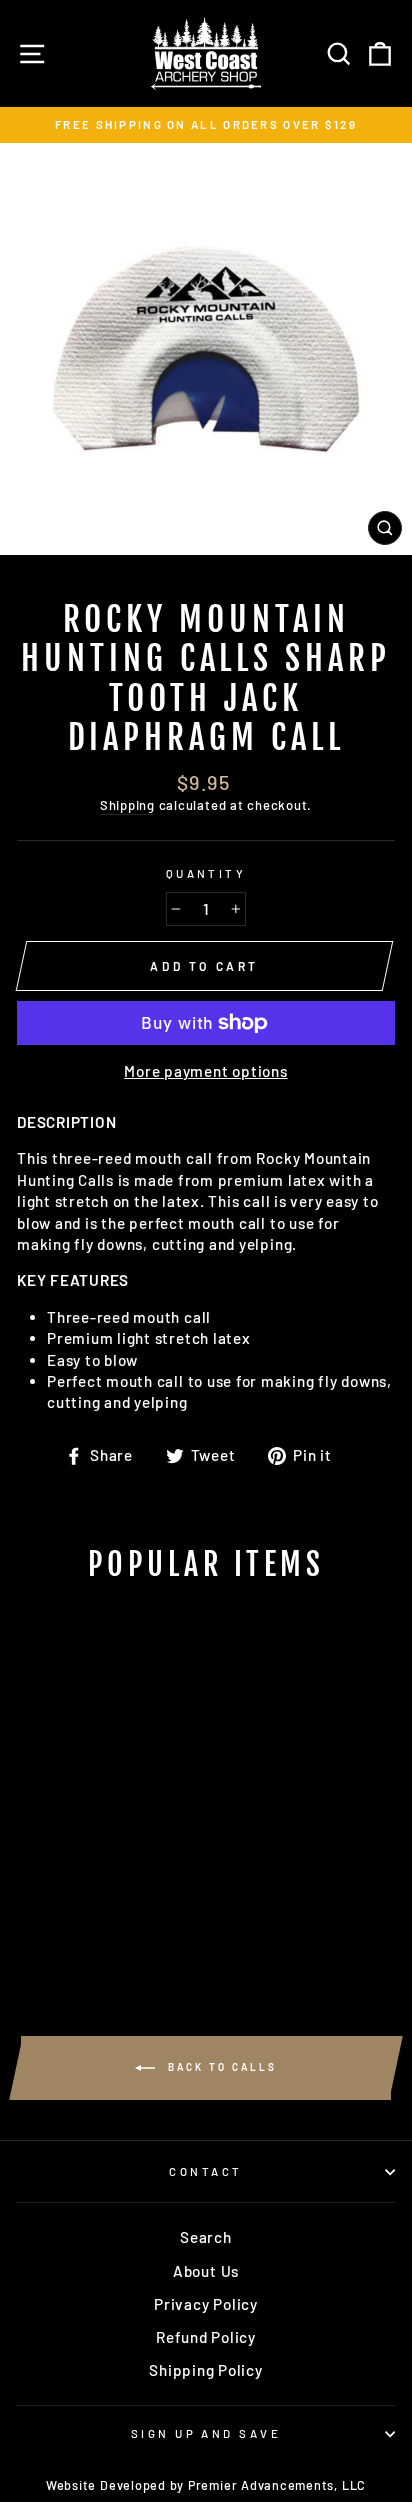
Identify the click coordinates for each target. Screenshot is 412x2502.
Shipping (127, 805)
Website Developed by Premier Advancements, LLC (206, 2485)
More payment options (205, 1071)
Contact (205, 2171)
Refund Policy (206, 2337)
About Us (206, 2271)
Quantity (206, 873)
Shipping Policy (205, 2370)
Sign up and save (206, 2433)
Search (206, 2237)
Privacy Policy (206, 2304)
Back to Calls (220, 2067)
